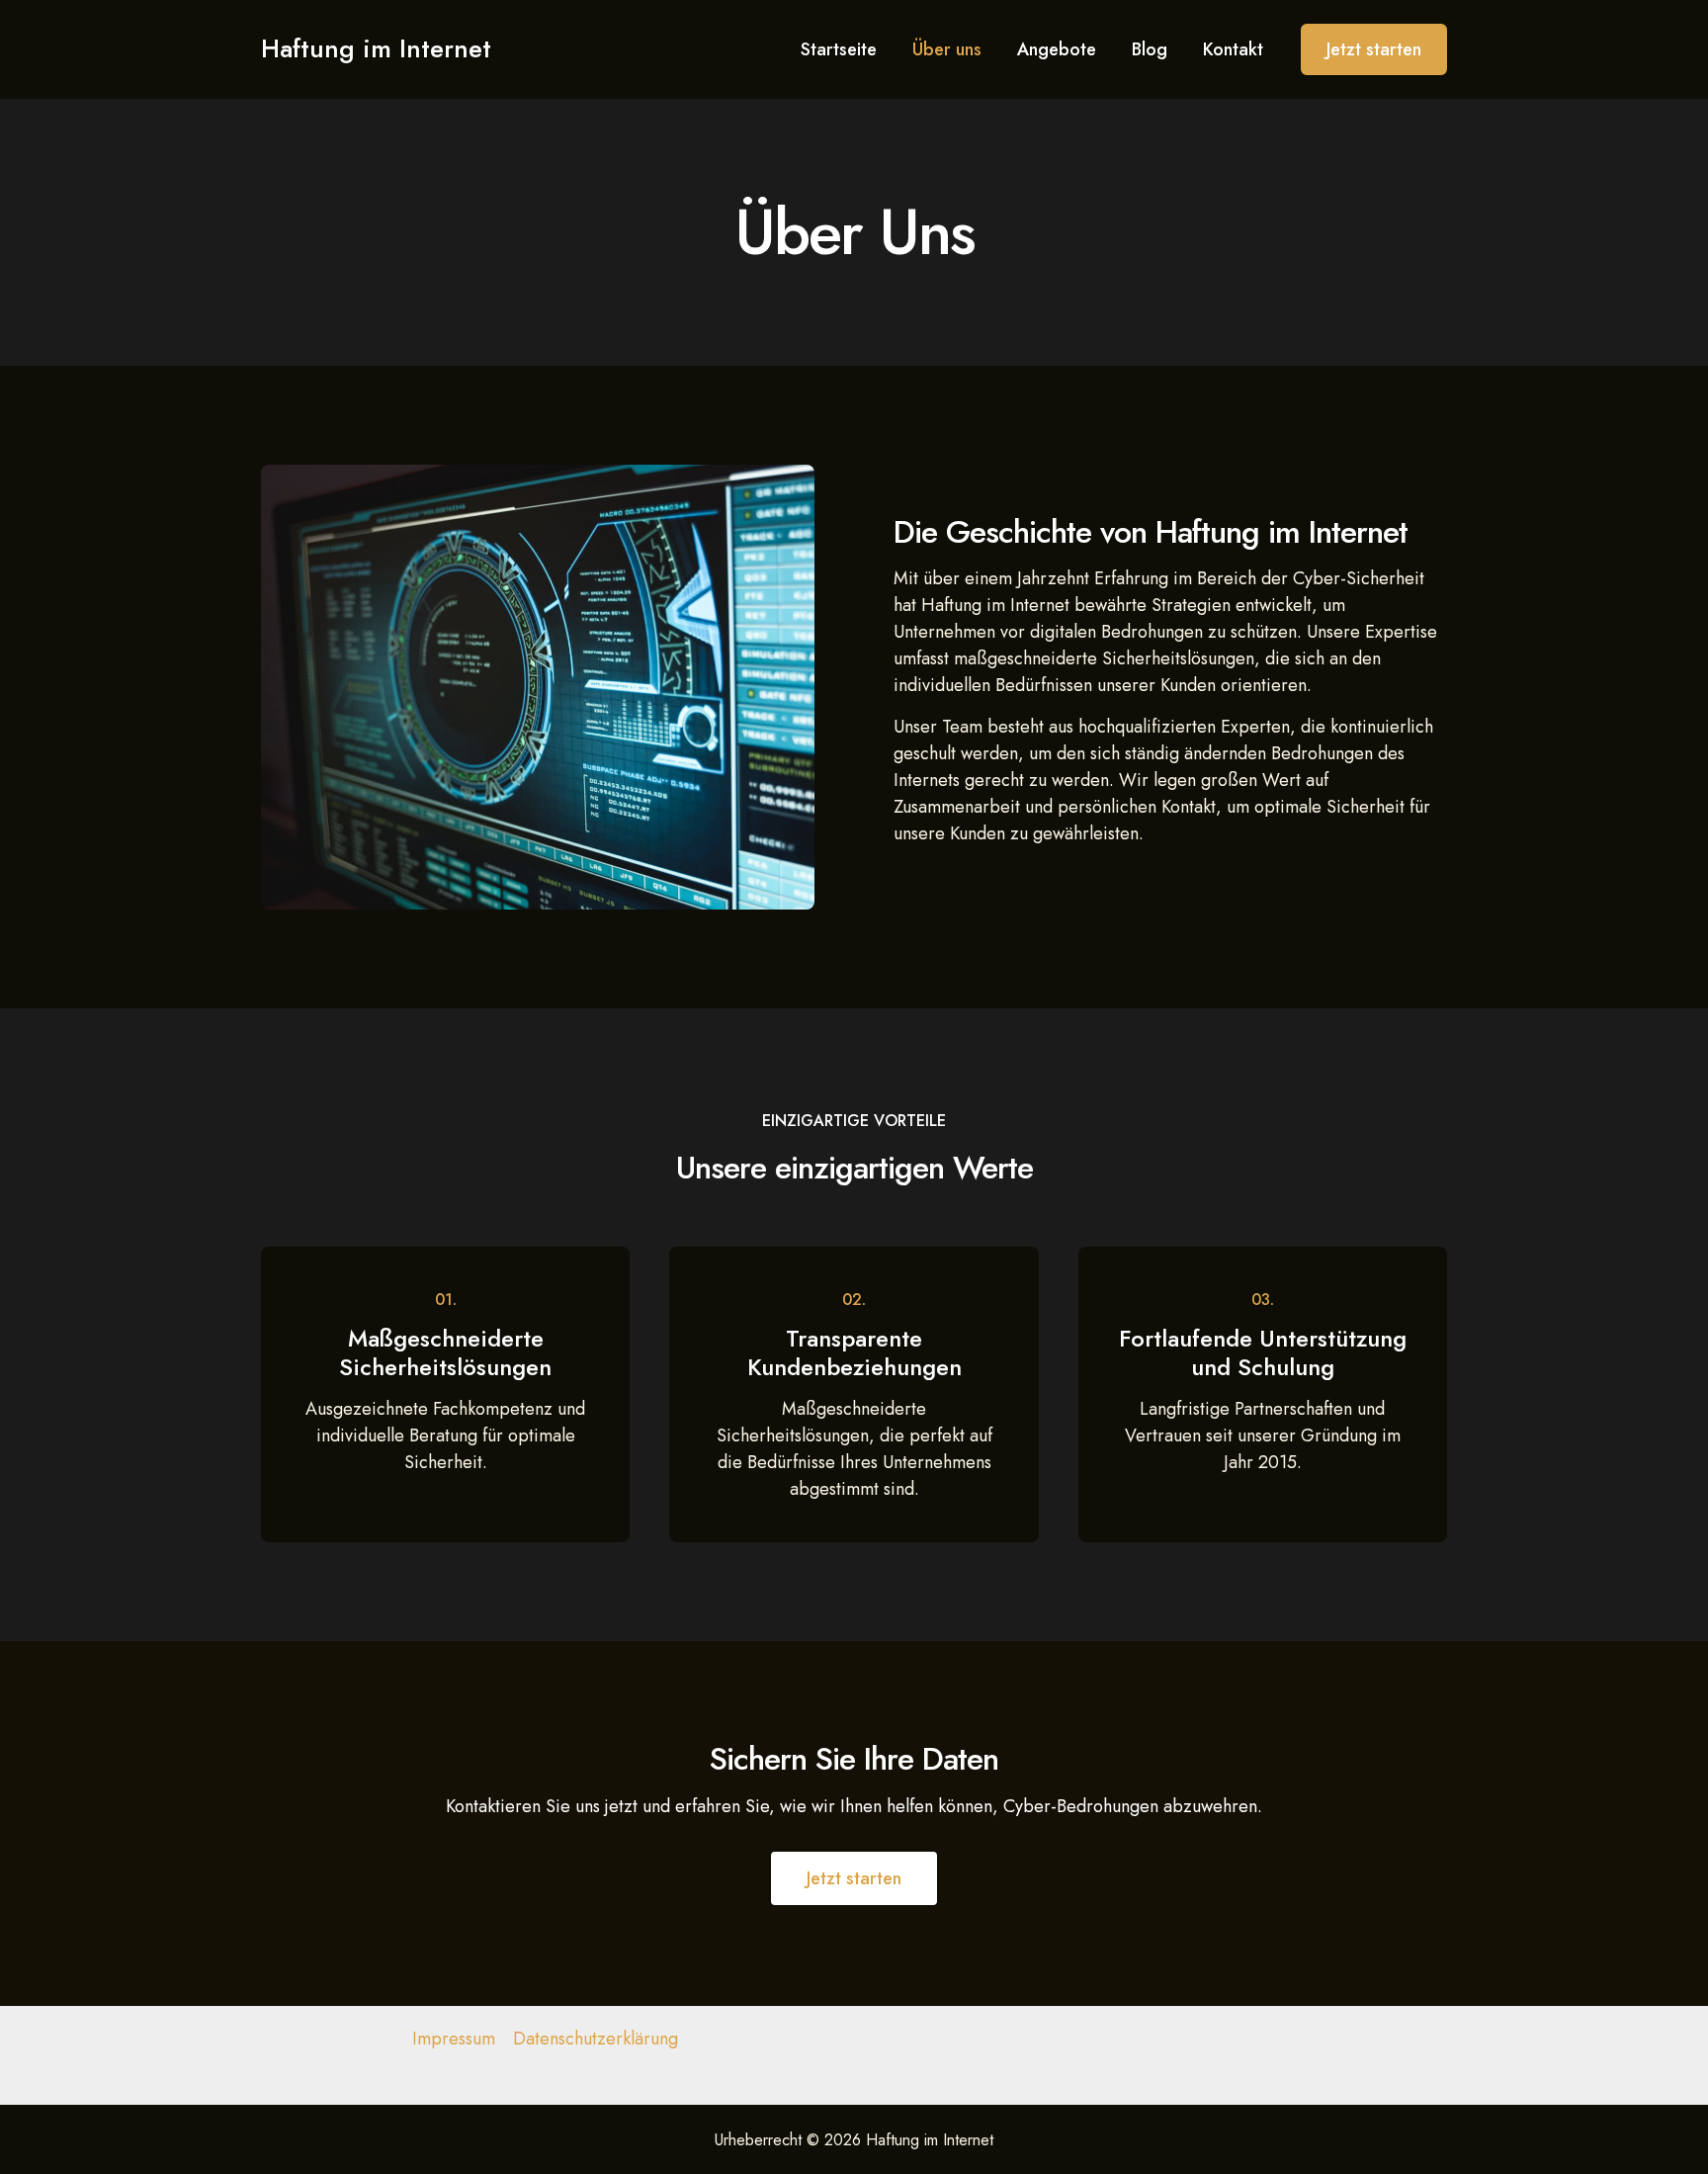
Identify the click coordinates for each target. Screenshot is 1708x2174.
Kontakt (1233, 49)
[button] (1374, 49)
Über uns (947, 49)
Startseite (839, 49)
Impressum (454, 2039)
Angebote (1057, 49)
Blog (1150, 49)
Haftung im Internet (376, 48)
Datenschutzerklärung (596, 2039)
